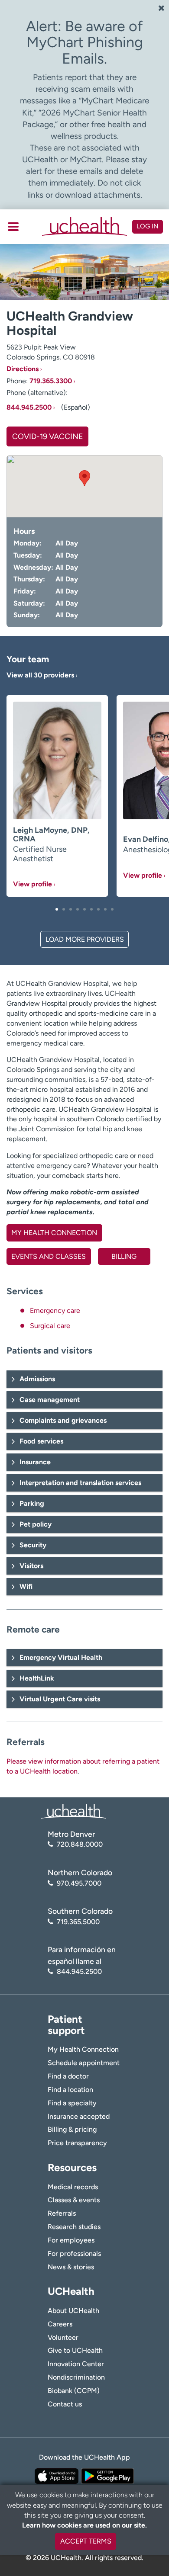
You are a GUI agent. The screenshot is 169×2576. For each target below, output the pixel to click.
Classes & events (74, 2200)
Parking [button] (32, 1503)
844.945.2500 (29, 407)
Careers (60, 2324)
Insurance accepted (79, 2116)
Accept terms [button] (86, 2541)
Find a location (70, 2090)
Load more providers (85, 939)
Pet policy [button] (36, 1524)
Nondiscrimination (76, 2377)
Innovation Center (76, 2364)
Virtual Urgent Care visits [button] (60, 1699)
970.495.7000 (79, 1883)
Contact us (65, 2404)
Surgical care (50, 1326)
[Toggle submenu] (13, 227)
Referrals (62, 2213)
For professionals (74, 2254)
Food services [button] (41, 1441)
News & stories (71, 2267)
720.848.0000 (80, 1844)
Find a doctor (68, 2076)
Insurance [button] (35, 1462)
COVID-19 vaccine (48, 436)
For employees (71, 2240)
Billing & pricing (72, 2129)
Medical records (73, 2187)
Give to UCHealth (75, 2350)
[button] (57, 909)
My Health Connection (83, 2049)
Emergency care (55, 1310)
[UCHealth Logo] (74, 1811)
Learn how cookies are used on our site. (84, 2525)
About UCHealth (73, 2311)
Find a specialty (72, 2103)
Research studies (74, 2227)
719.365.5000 (78, 1922)
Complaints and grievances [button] (63, 1420)
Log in (148, 226)
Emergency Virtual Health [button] (61, 1657)
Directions (23, 369)
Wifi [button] (26, 1586)
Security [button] (33, 1545)
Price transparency (77, 2143)
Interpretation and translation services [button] (80, 1483)
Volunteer (63, 2337)
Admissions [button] (37, 1379)
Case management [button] (50, 1400)
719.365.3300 (51, 381)
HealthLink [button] (37, 1678)
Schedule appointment (84, 2063)
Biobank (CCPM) (74, 2391)
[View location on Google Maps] (84, 486)
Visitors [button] (31, 1566)
